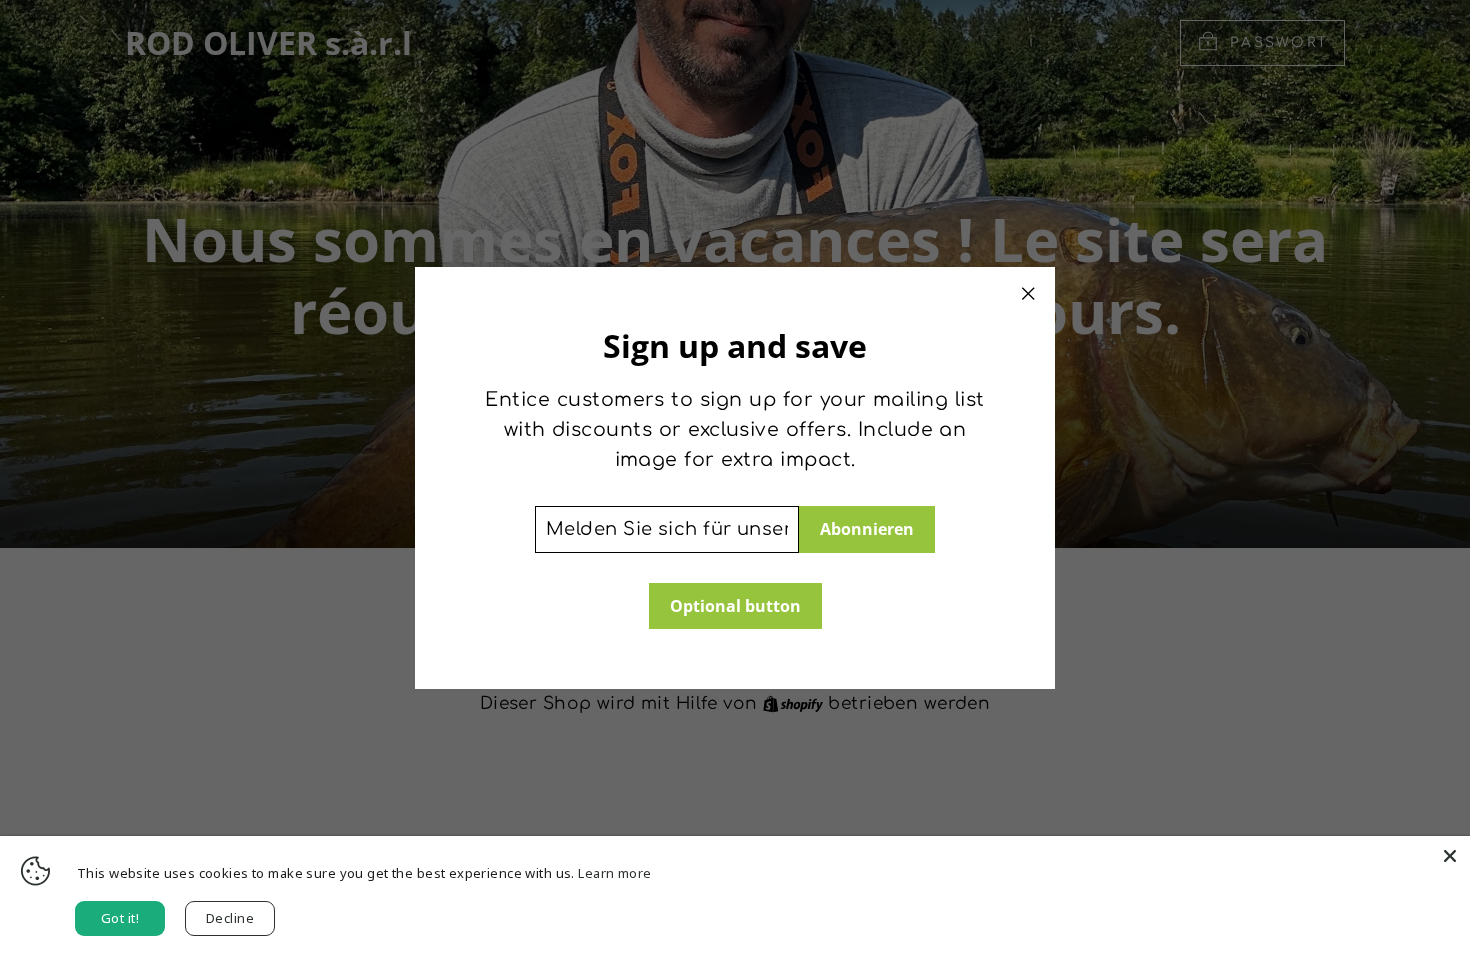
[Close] (1450, 856)
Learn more (614, 873)
